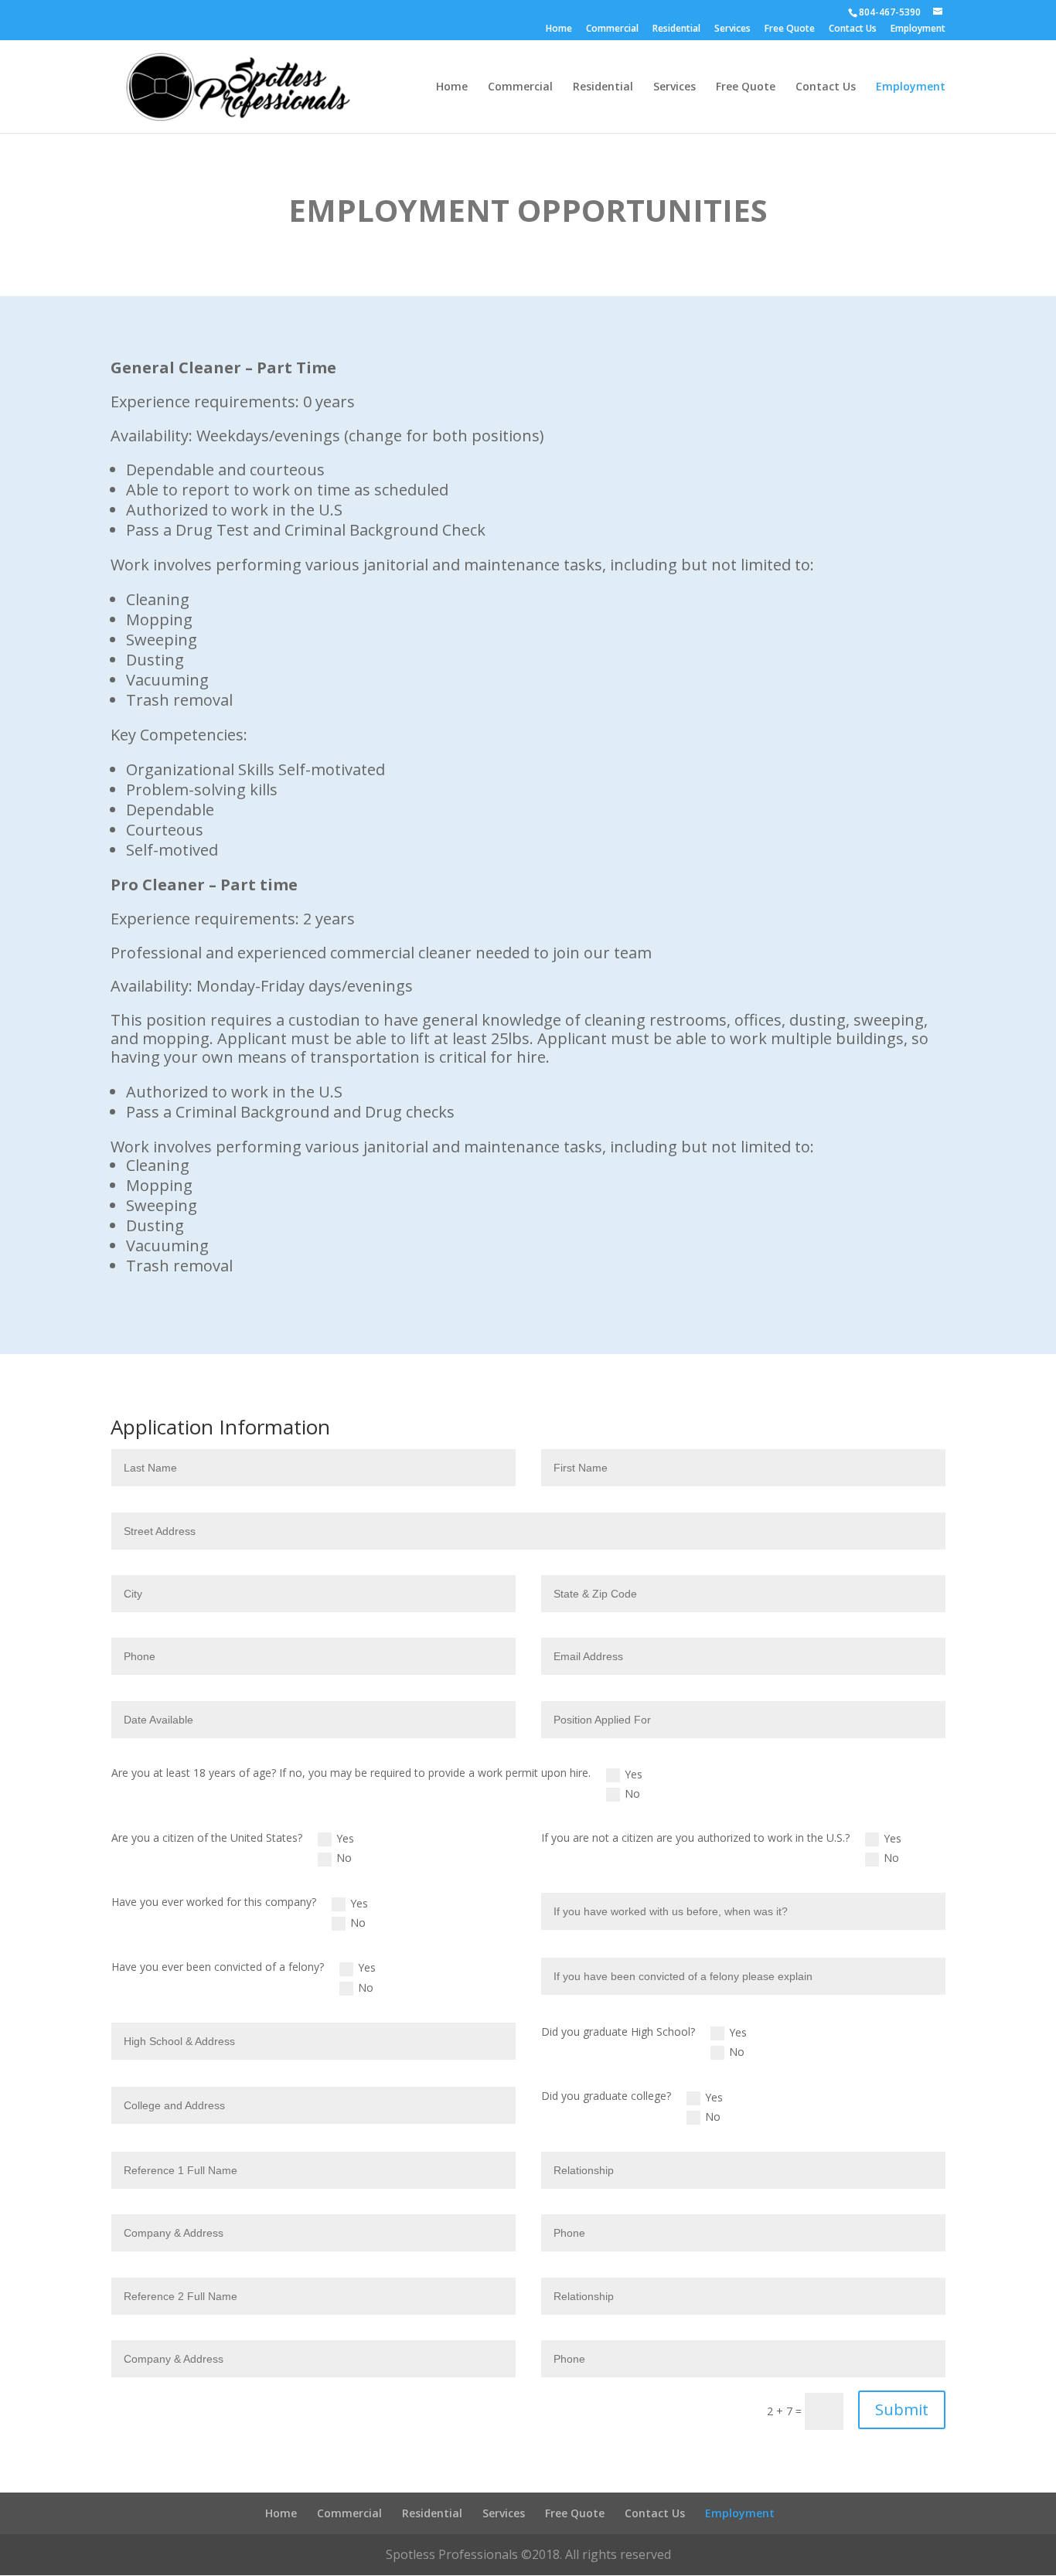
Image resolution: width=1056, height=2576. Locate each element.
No (632, 1793)
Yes (634, 1774)
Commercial (612, 29)
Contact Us (853, 29)
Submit (902, 2409)
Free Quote (790, 29)
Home (559, 29)
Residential (676, 29)
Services (732, 29)
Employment (918, 29)
